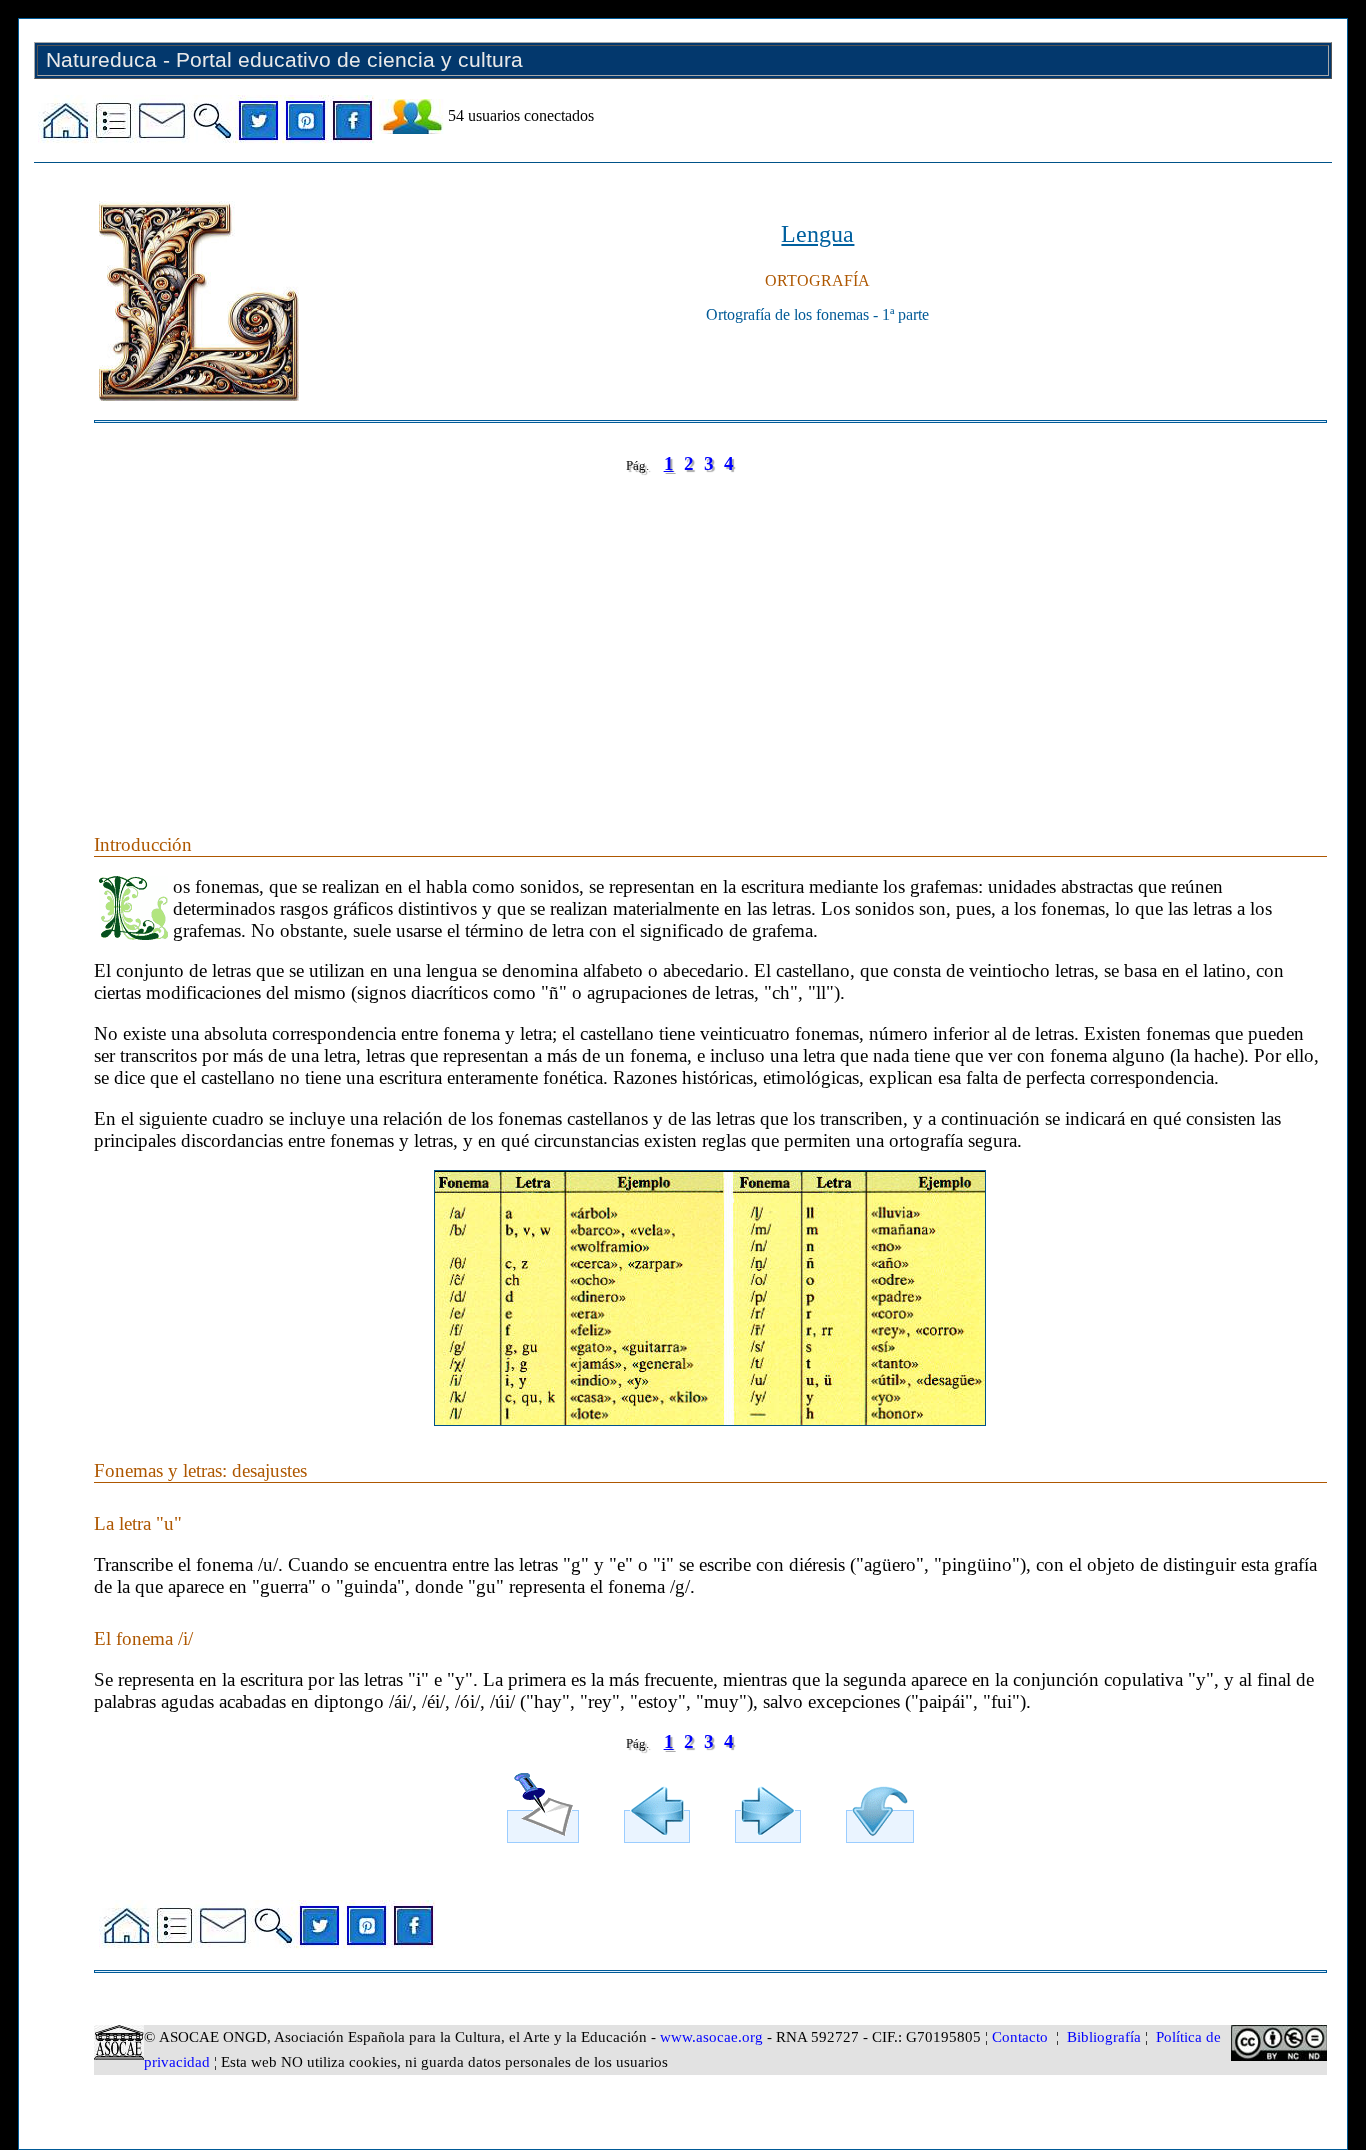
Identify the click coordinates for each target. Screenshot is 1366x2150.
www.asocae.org (711, 2037)
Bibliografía (1104, 2037)
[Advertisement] (694, 634)
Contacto (1020, 2037)
